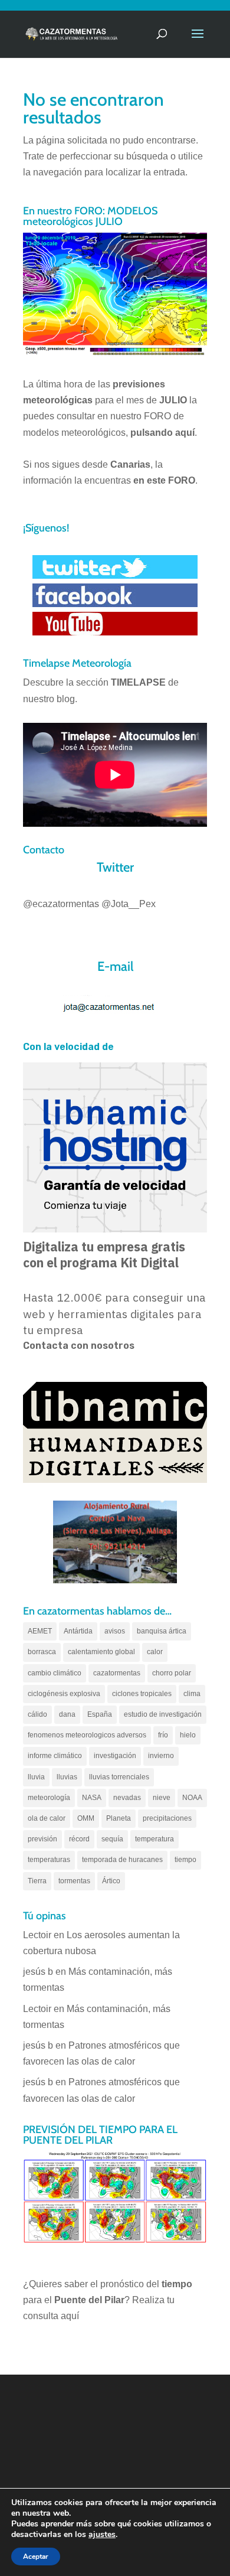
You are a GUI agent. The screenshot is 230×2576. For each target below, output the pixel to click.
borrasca (42, 1652)
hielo (188, 1735)
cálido (37, 1714)
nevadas (127, 1798)
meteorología (49, 1798)
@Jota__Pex (129, 904)
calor (155, 1652)
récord (79, 1839)
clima (192, 1694)
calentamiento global (101, 1652)
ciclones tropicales (142, 1694)
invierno (161, 1756)
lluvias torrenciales (119, 1777)
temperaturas (49, 1860)
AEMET (40, 1631)
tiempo (185, 1860)
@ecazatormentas (61, 904)
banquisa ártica (162, 1631)
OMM (86, 1818)
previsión (42, 1839)
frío (163, 1735)
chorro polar (172, 1673)
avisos (115, 1631)
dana (67, 1714)
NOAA (192, 1798)
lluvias (67, 1777)
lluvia (36, 1777)
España (100, 1714)
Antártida (78, 1631)
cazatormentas (117, 1673)
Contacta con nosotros (79, 1346)
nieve (162, 1798)
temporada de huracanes (122, 1860)
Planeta (119, 1818)
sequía (112, 1839)
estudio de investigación (163, 1714)
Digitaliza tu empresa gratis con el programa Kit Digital (104, 1255)
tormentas (74, 1881)
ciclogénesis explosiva (64, 1694)
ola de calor (47, 1818)
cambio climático (55, 1673)
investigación (115, 1756)
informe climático (55, 1756)
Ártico (111, 1881)
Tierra (37, 1881)
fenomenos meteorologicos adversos (87, 1735)
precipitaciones (167, 1818)
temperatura (155, 1839)
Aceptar (36, 2557)
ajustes (102, 2535)
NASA (92, 1798)
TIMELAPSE (138, 682)
